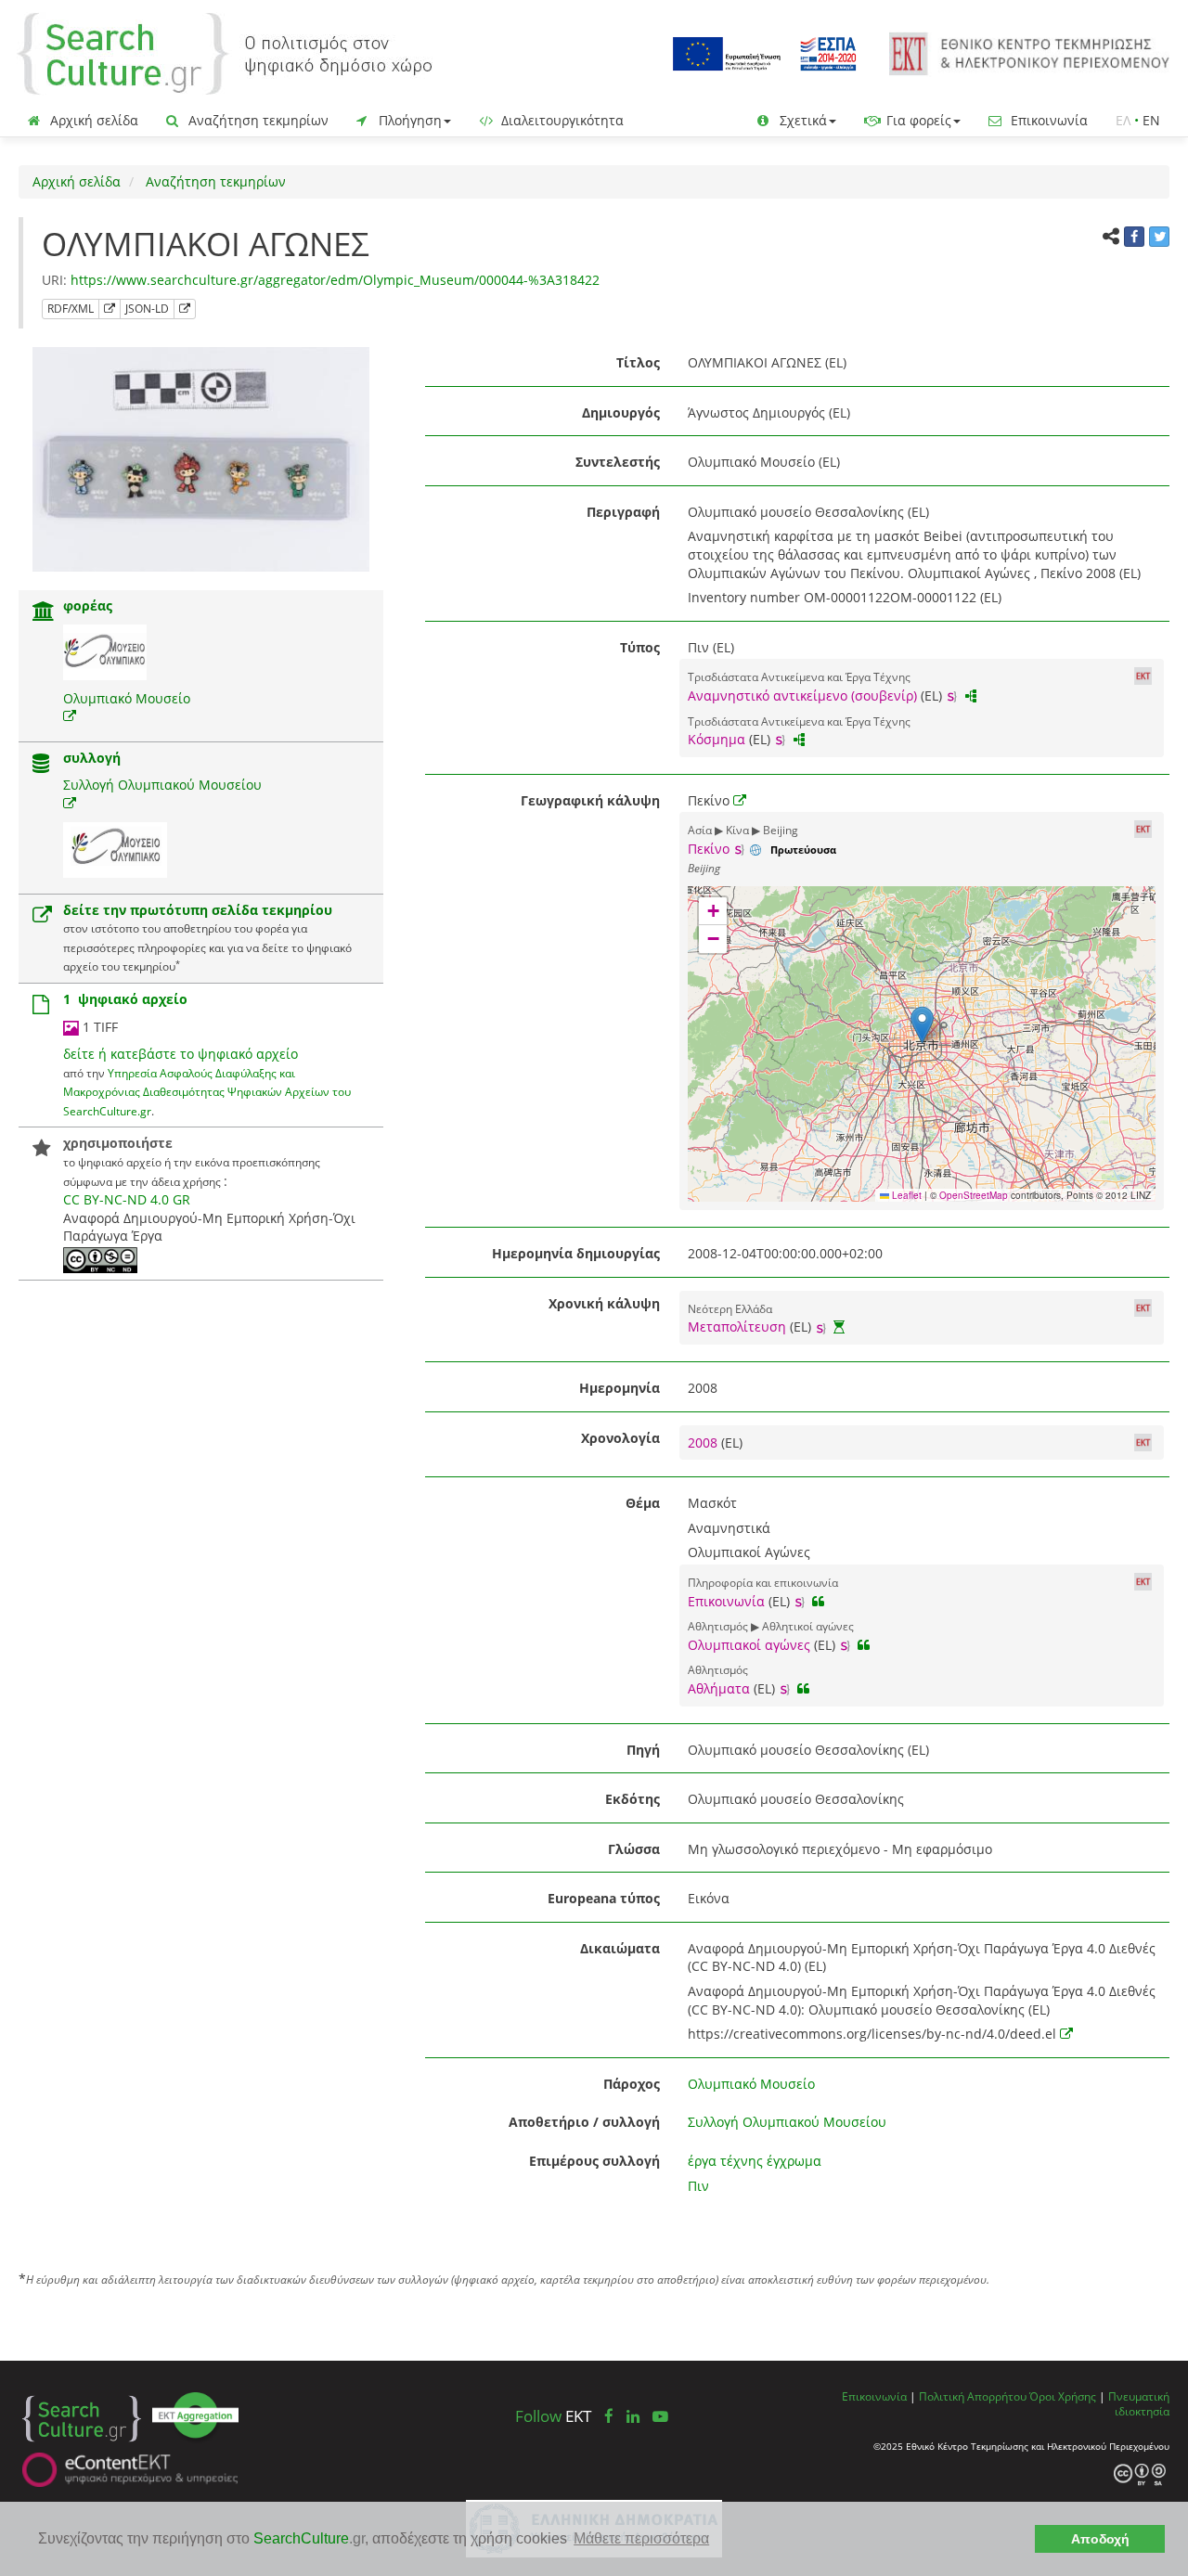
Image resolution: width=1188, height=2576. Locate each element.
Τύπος (640, 647)
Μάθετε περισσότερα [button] (641, 2538)
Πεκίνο (709, 849)
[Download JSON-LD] (185, 309)
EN (1151, 120)
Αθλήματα (719, 1688)
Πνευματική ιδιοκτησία (1139, 2404)
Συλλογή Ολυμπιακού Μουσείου (162, 785)
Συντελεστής (618, 462)
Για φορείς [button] (917, 120)
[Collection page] (41, 765)
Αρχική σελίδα (92, 120)
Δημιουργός (621, 412)
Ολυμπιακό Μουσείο (127, 698)
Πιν (698, 2186)
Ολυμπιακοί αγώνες (749, 1645)
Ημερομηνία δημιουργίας (576, 1253)
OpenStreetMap (974, 1195)
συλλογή (92, 758)
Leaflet (905, 1195)
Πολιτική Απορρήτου (973, 2396)
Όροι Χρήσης (1063, 2396)
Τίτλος (638, 362)
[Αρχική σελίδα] (225, 52)
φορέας (88, 605)
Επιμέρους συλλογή (594, 2161)
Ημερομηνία (620, 1388)
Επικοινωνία (1047, 120)
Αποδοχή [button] (1100, 2539)
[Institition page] (44, 613)
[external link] (70, 716)
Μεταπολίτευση (737, 1327)
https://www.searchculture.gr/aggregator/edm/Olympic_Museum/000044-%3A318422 (335, 280)
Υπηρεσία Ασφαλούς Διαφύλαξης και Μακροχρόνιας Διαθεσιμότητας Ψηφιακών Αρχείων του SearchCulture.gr (207, 1092)
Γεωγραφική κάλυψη (590, 800)
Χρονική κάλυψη (604, 1303)
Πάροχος (632, 2084)
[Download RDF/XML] (110, 309)
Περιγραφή (623, 512)
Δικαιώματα (620, 1948)
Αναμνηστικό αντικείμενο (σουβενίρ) (802, 696)
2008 (704, 1443)
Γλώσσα (634, 1849)
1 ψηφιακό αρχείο (125, 999)
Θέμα (643, 1503)
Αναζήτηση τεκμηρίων (257, 120)
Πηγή (643, 1750)
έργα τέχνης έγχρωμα (755, 2161)
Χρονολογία (620, 1438)
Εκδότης (633, 1799)
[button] (922, 1025)
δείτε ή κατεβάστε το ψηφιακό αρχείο (181, 1054)
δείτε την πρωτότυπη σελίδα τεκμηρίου (198, 910)
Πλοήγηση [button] (408, 120)
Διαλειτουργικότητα (561, 120)
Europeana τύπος (604, 1898)
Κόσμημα (717, 739)
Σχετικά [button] (801, 120)
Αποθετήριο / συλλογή (584, 2122)
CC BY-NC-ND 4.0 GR (127, 1199)
